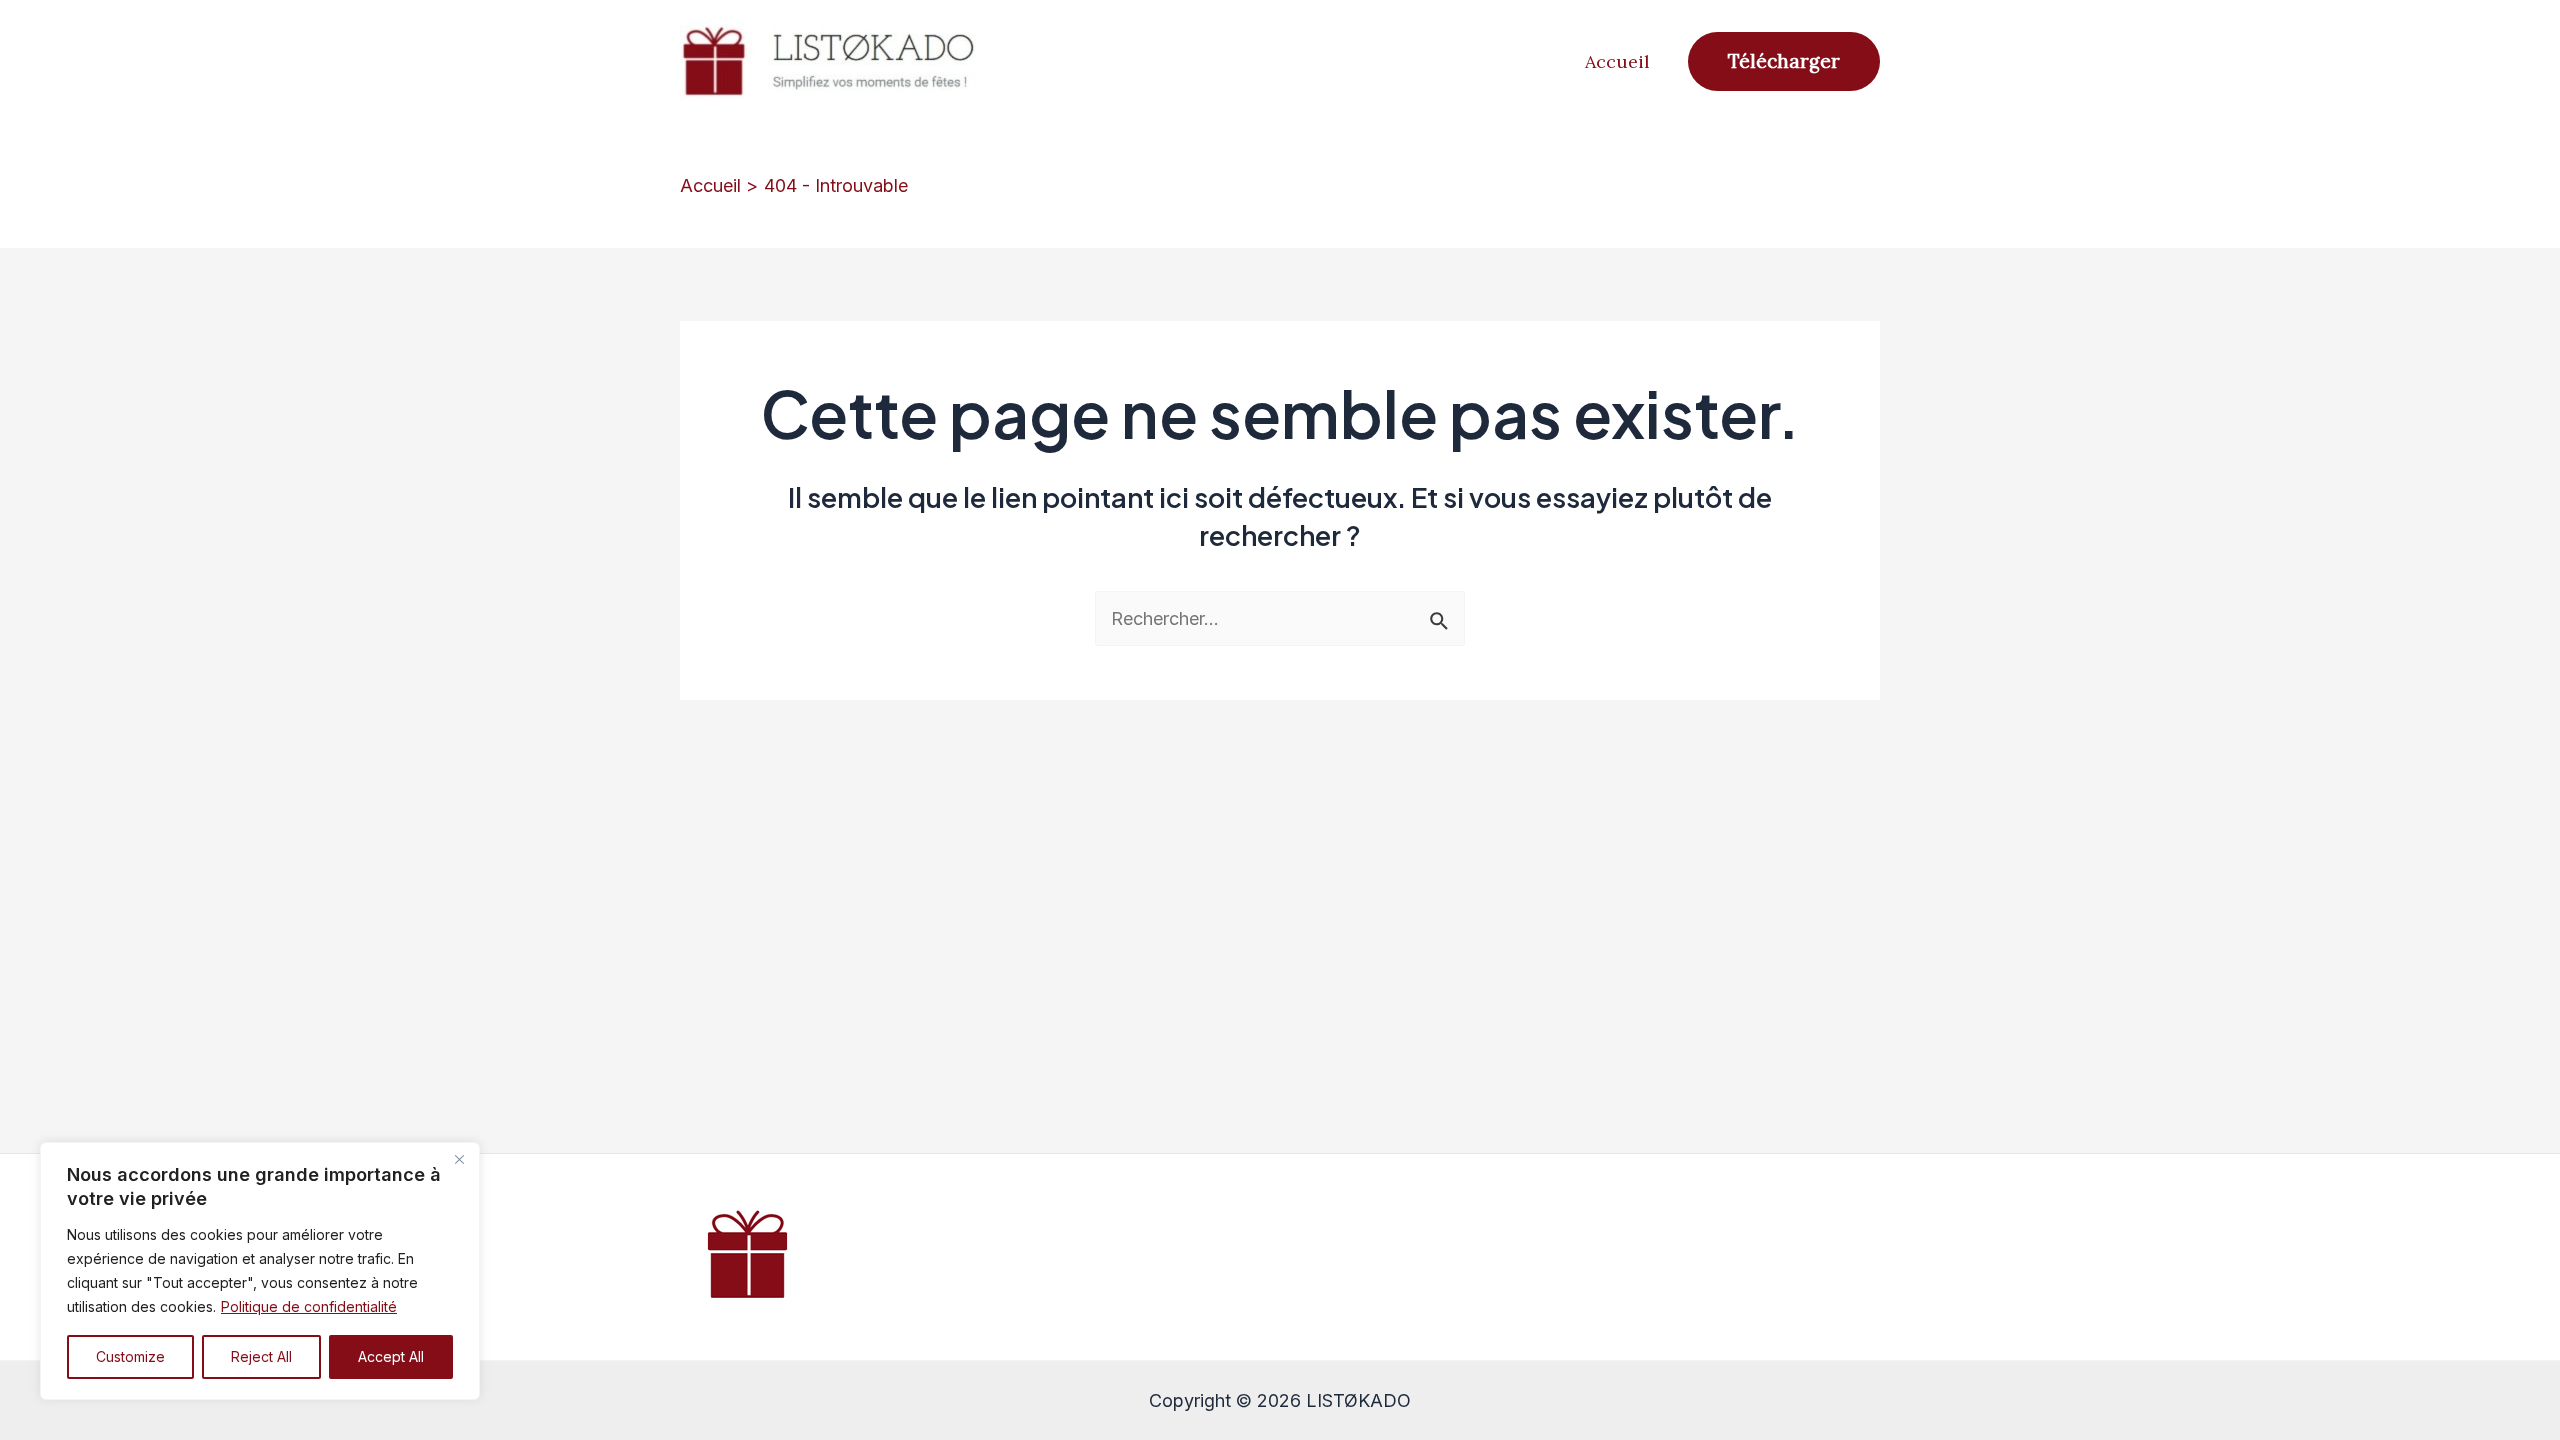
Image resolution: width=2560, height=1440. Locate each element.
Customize (130, 1356)
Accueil (1617, 61)
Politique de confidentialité (309, 1306)
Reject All (261, 1356)
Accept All (391, 1356)
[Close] (459, 1159)
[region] (260, 1271)
